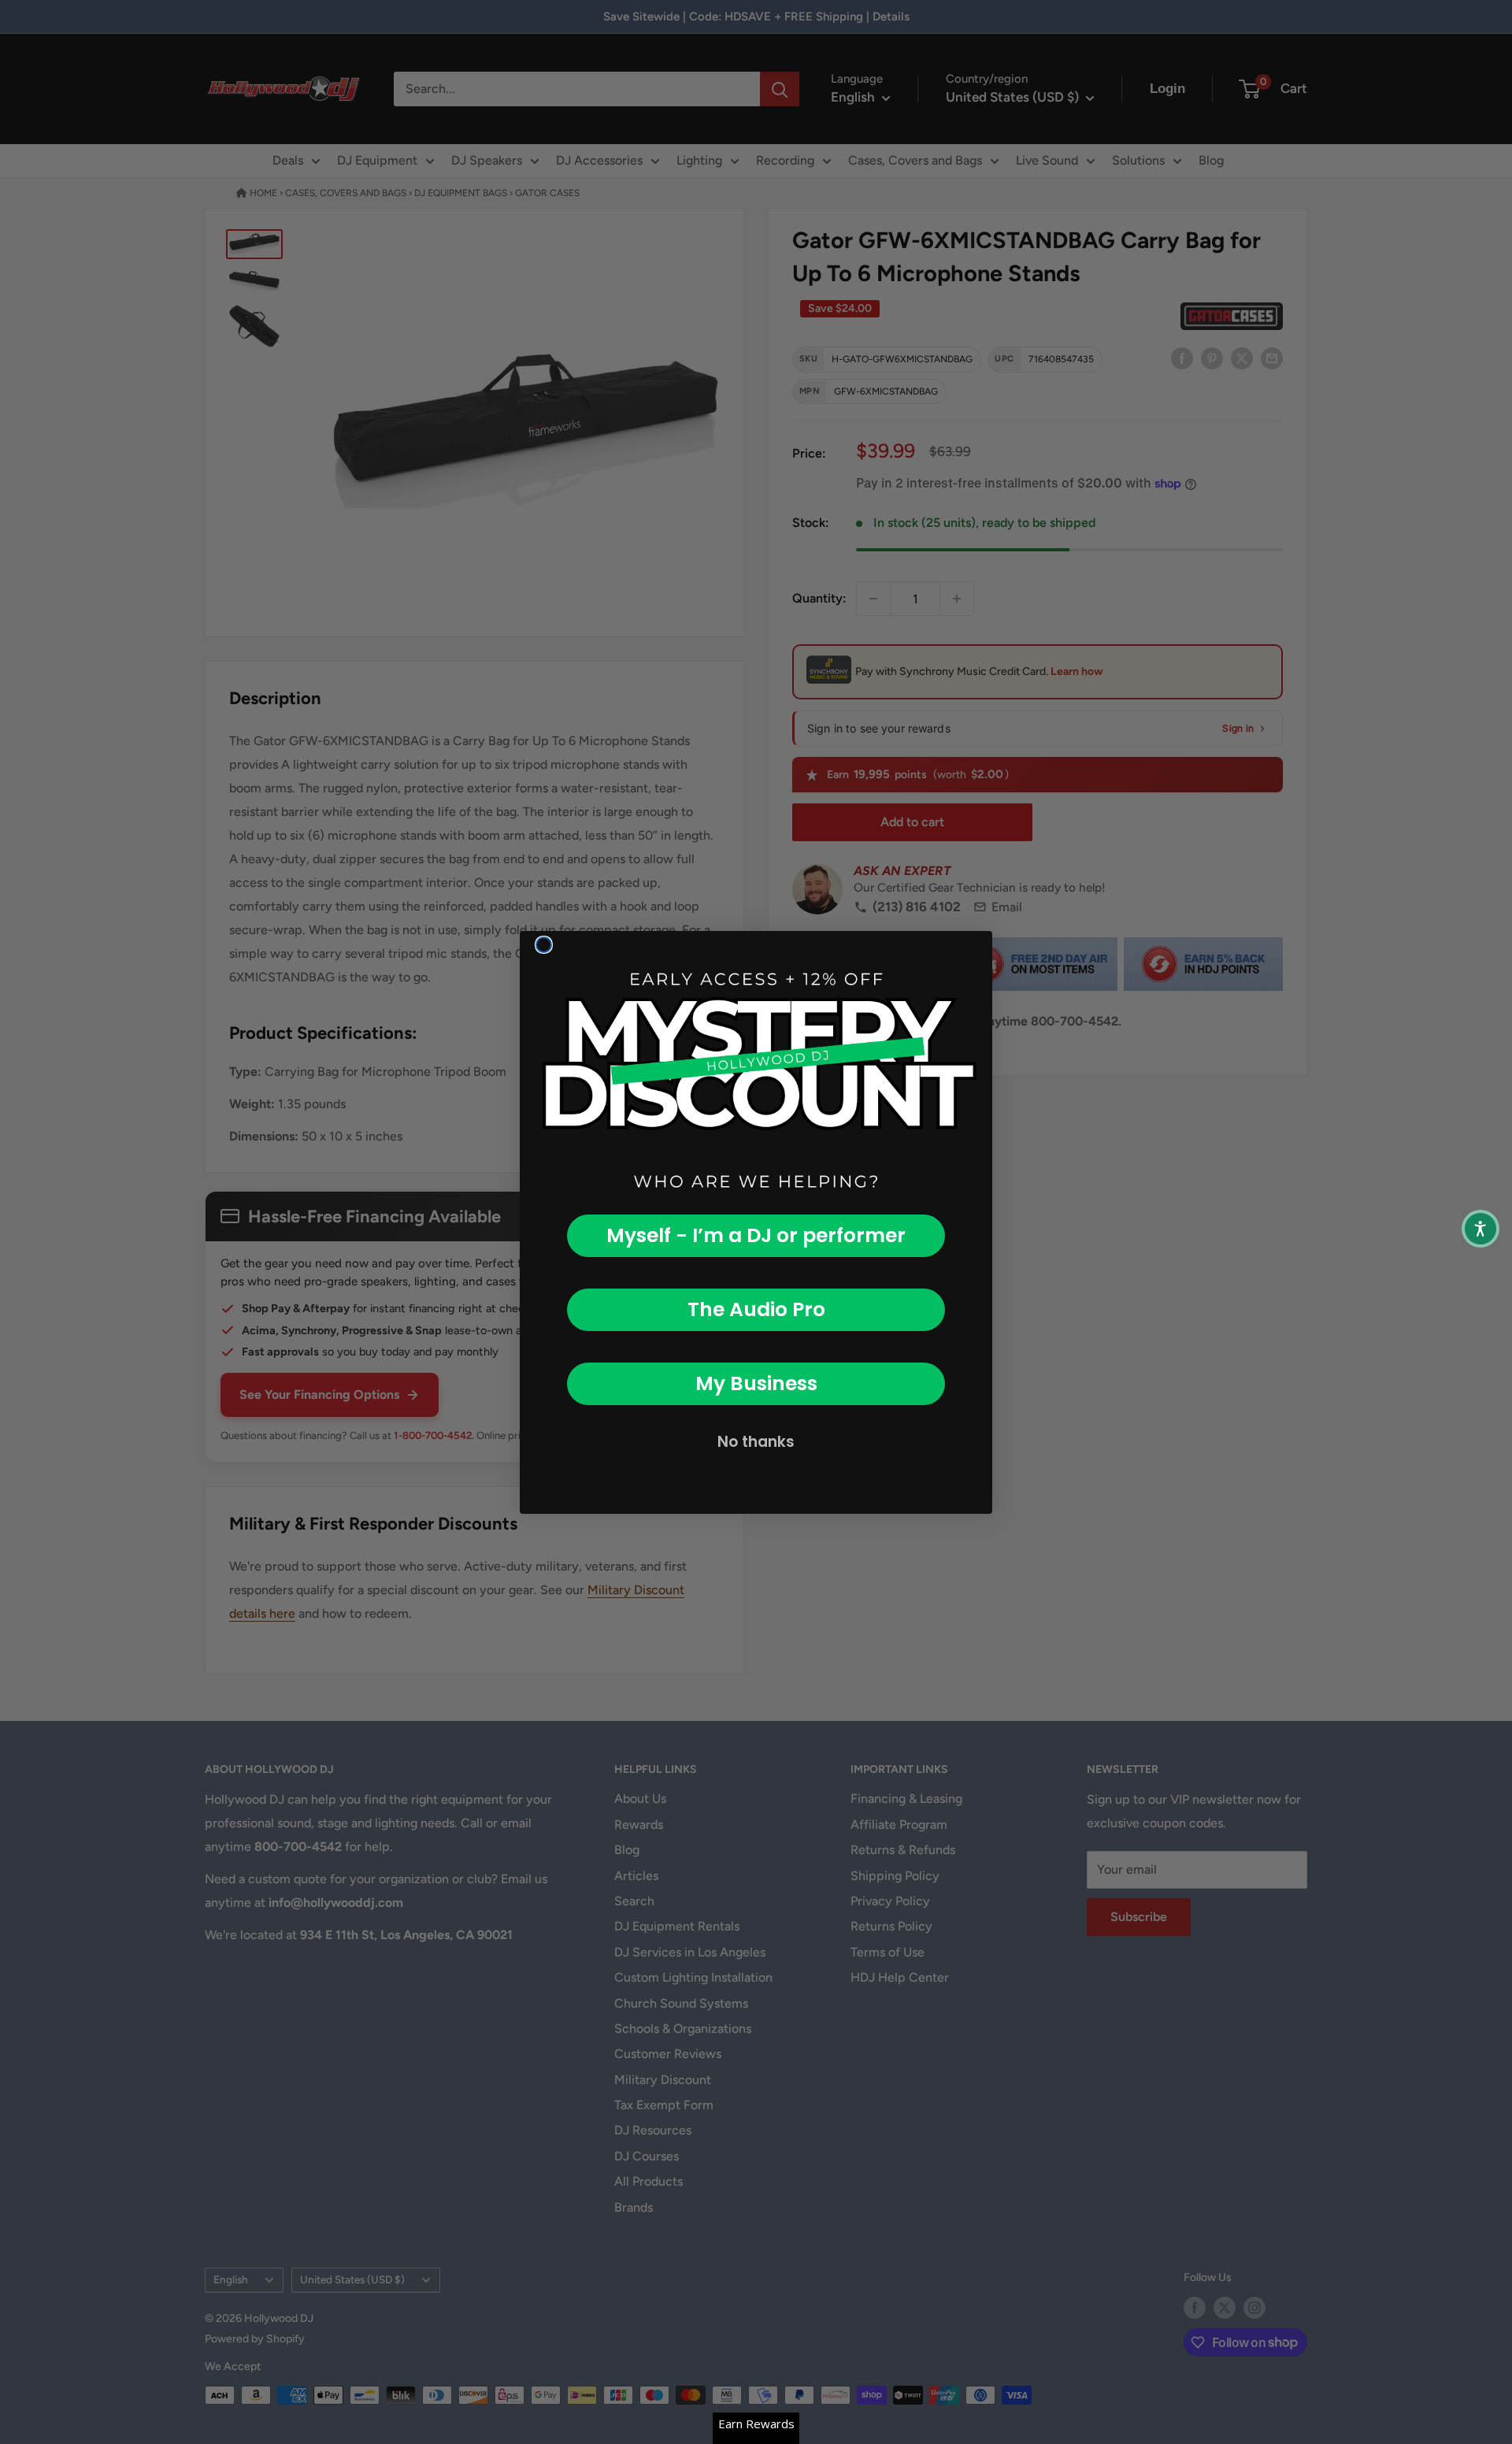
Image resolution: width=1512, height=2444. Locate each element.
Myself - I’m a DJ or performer (756, 1235)
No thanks (756, 1442)
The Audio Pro (756, 1309)
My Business (756, 1383)
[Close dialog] (544, 945)
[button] (1480, 1229)
